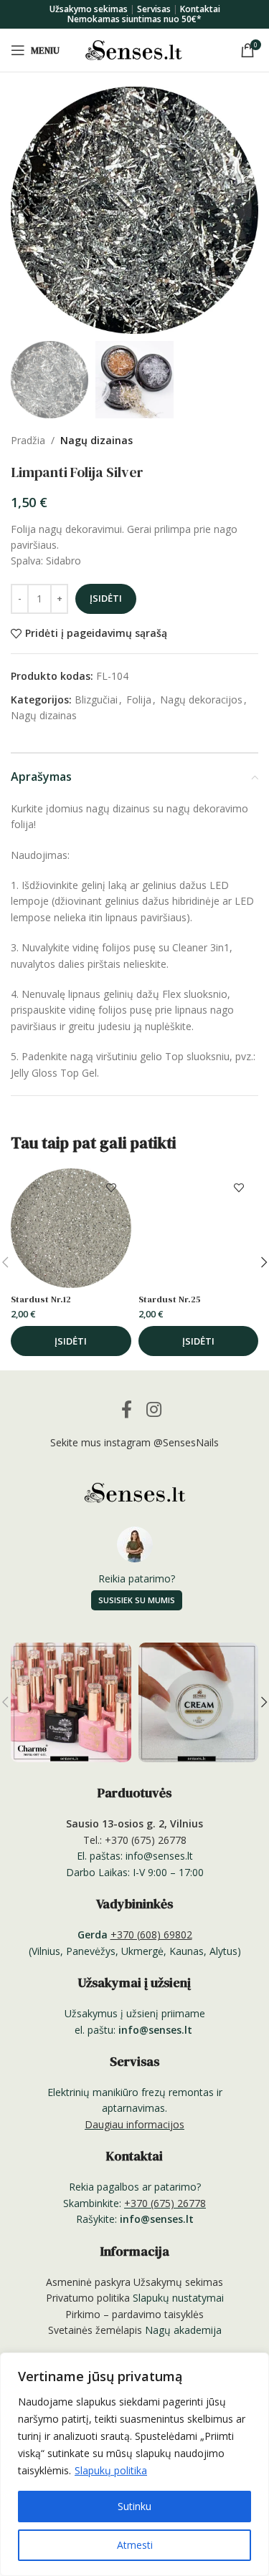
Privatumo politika (88, 2298)
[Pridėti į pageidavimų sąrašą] (112, 1188)
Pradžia (28, 440)
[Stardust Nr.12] (71, 1229)
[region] (134, 2464)
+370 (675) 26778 (165, 2203)
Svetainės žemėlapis (95, 2330)
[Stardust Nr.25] (199, 1229)
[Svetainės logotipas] (135, 49)
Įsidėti (106, 598)
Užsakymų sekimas (178, 2282)
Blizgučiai (96, 700)
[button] (25, 211)
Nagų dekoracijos (201, 700)
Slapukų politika (111, 2470)
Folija (139, 700)
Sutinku (134, 2506)
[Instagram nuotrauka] (71, 1702)
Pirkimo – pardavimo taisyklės (134, 2314)
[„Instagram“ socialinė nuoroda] (154, 1409)
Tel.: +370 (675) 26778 (135, 1840)
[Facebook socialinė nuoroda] (127, 1409)
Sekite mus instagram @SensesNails (134, 1442)
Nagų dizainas (96, 440)
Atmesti (135, 2545)
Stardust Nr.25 (169, 1299)
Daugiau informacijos (134, 2124)
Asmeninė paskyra (88, 2282)
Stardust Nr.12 (41, 1299)
